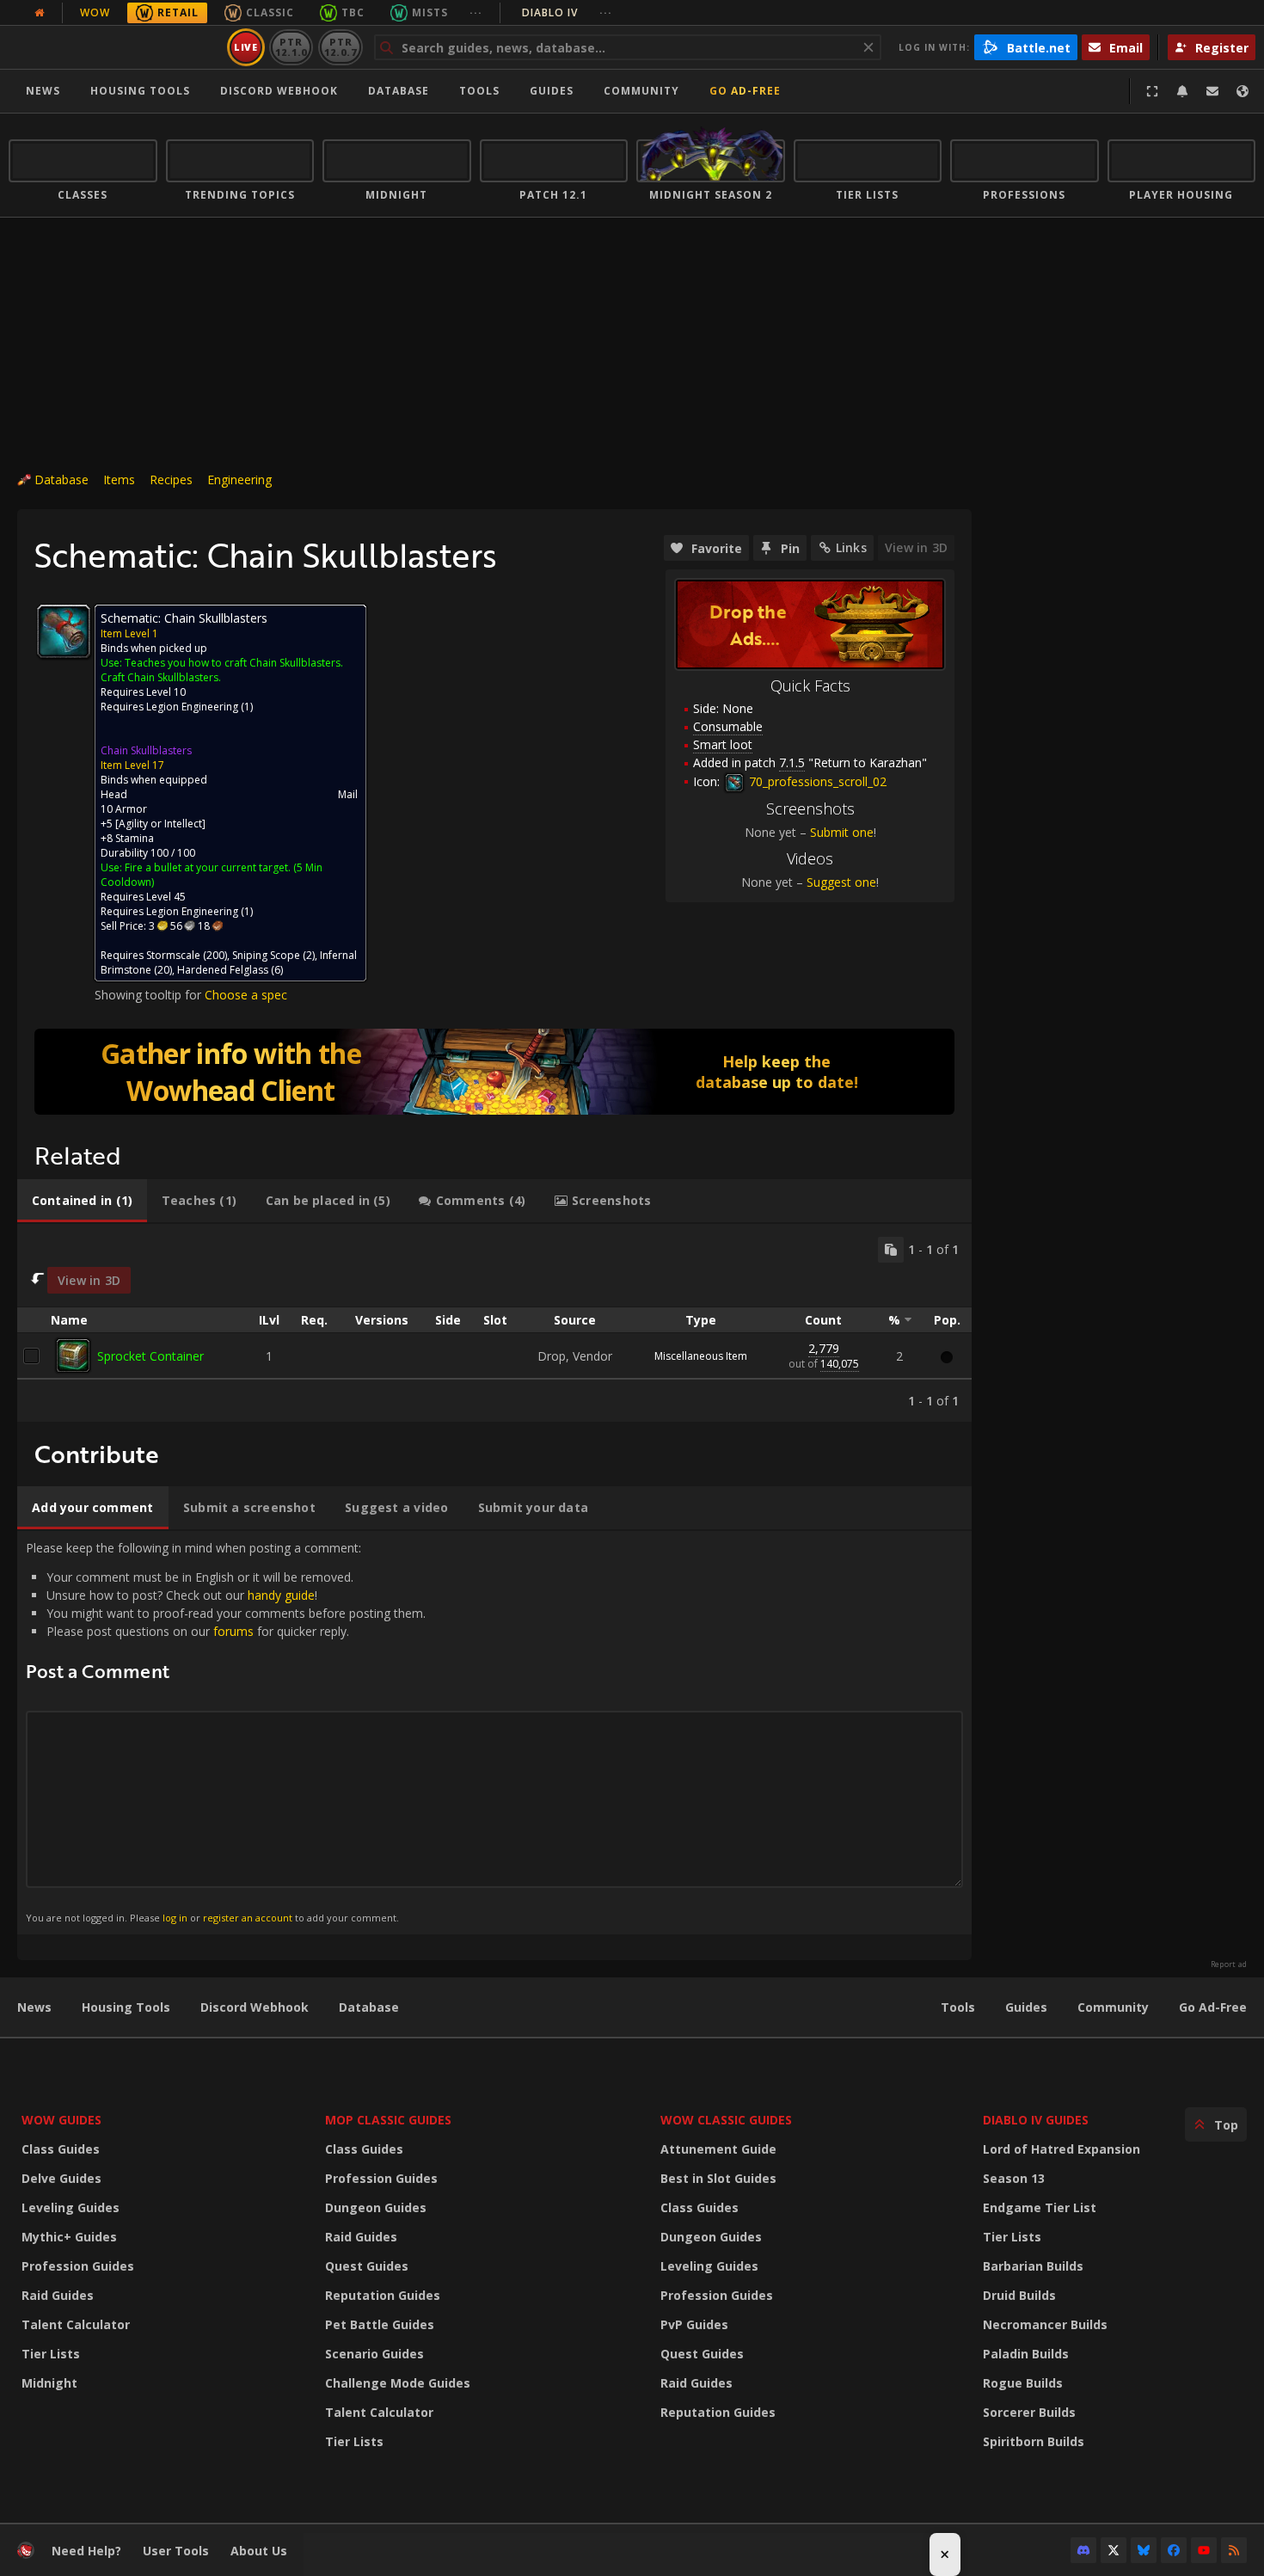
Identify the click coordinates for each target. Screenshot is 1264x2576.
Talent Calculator (76, 2324)
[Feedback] (1212, 91)
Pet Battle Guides (380, 2324)
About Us (259, 2551)
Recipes (171, 480)
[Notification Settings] (1182, 91)
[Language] (1243, 91)
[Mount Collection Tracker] (494, 1072)
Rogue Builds (1023, 2383)
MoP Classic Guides (388, 2120)
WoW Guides (61, 2120)
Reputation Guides (383, 2295)
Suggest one (841, 882)
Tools (958, 2007)
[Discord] (1083, 2550)
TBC (353, 12)
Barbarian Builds (1033, 2266)
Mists (430, 12)
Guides (552, 91)
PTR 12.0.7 (340, 47)
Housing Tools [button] (140, 91)
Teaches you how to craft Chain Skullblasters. (234, 663)
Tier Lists (51, 2354)
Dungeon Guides (376, 2207)
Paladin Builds (1026, 2354)
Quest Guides (367, 2266)
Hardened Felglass (223, 970)
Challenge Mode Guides (398, 2383)
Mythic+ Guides (69, 2237)
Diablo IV (567, 12)
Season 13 (1014, 2178)
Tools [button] (479, 91)
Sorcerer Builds (1029, 2412)
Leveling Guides (71, 2207)
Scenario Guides (374, 2354)
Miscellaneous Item (701, 1356)
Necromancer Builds (1045, 2324)
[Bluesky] (1144, 2550)
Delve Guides (61, 2178)
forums (233, 1631)
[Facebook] (1174, 2550)
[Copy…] (891, 1250)
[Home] (115, 47)
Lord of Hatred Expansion (1062, 2149)
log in (175, 1918)
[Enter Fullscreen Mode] (1152, 91)
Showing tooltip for (150, 995)
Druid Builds (1019, 2295)
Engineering (239, 480)
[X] (1114, 2550)
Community (641, 91)
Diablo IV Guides (1036, 2120)
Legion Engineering (192, 707)
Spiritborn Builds (1034, 2441)
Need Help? (86, 2551)
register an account (248, 1918)
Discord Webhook (279, 91)
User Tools (176, 2551)
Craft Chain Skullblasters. (161, 677)
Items (119, 480)
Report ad (1229, 1964)
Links (851, 547)
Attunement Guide (718, 2149)
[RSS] (1234, 2550)
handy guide (281, 1595)
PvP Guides (694, 2324)
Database (399, 91)
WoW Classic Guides (726, 2120)
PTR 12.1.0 (291, 47)
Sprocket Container (150, 1356)
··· (476, 12)
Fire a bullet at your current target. (208, 867)
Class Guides (61, 2149)
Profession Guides (78, 2266)
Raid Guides (58, 2295)
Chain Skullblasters (146, 750)
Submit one (842, 832)
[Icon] (64, 631)
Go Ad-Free (745, 91)
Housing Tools (126, 2007)
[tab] (82, 1201)
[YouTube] (1204, 2550)
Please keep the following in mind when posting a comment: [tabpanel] (226, 1732)
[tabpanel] (494, 1323)
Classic (270, 12)
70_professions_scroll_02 (816, 781)
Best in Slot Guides (718, 2178)
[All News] (40, 13)
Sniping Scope (266, 955)
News (43, 91)
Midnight (49, 2383)
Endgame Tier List (1040, 2207)
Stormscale (173, 955)
